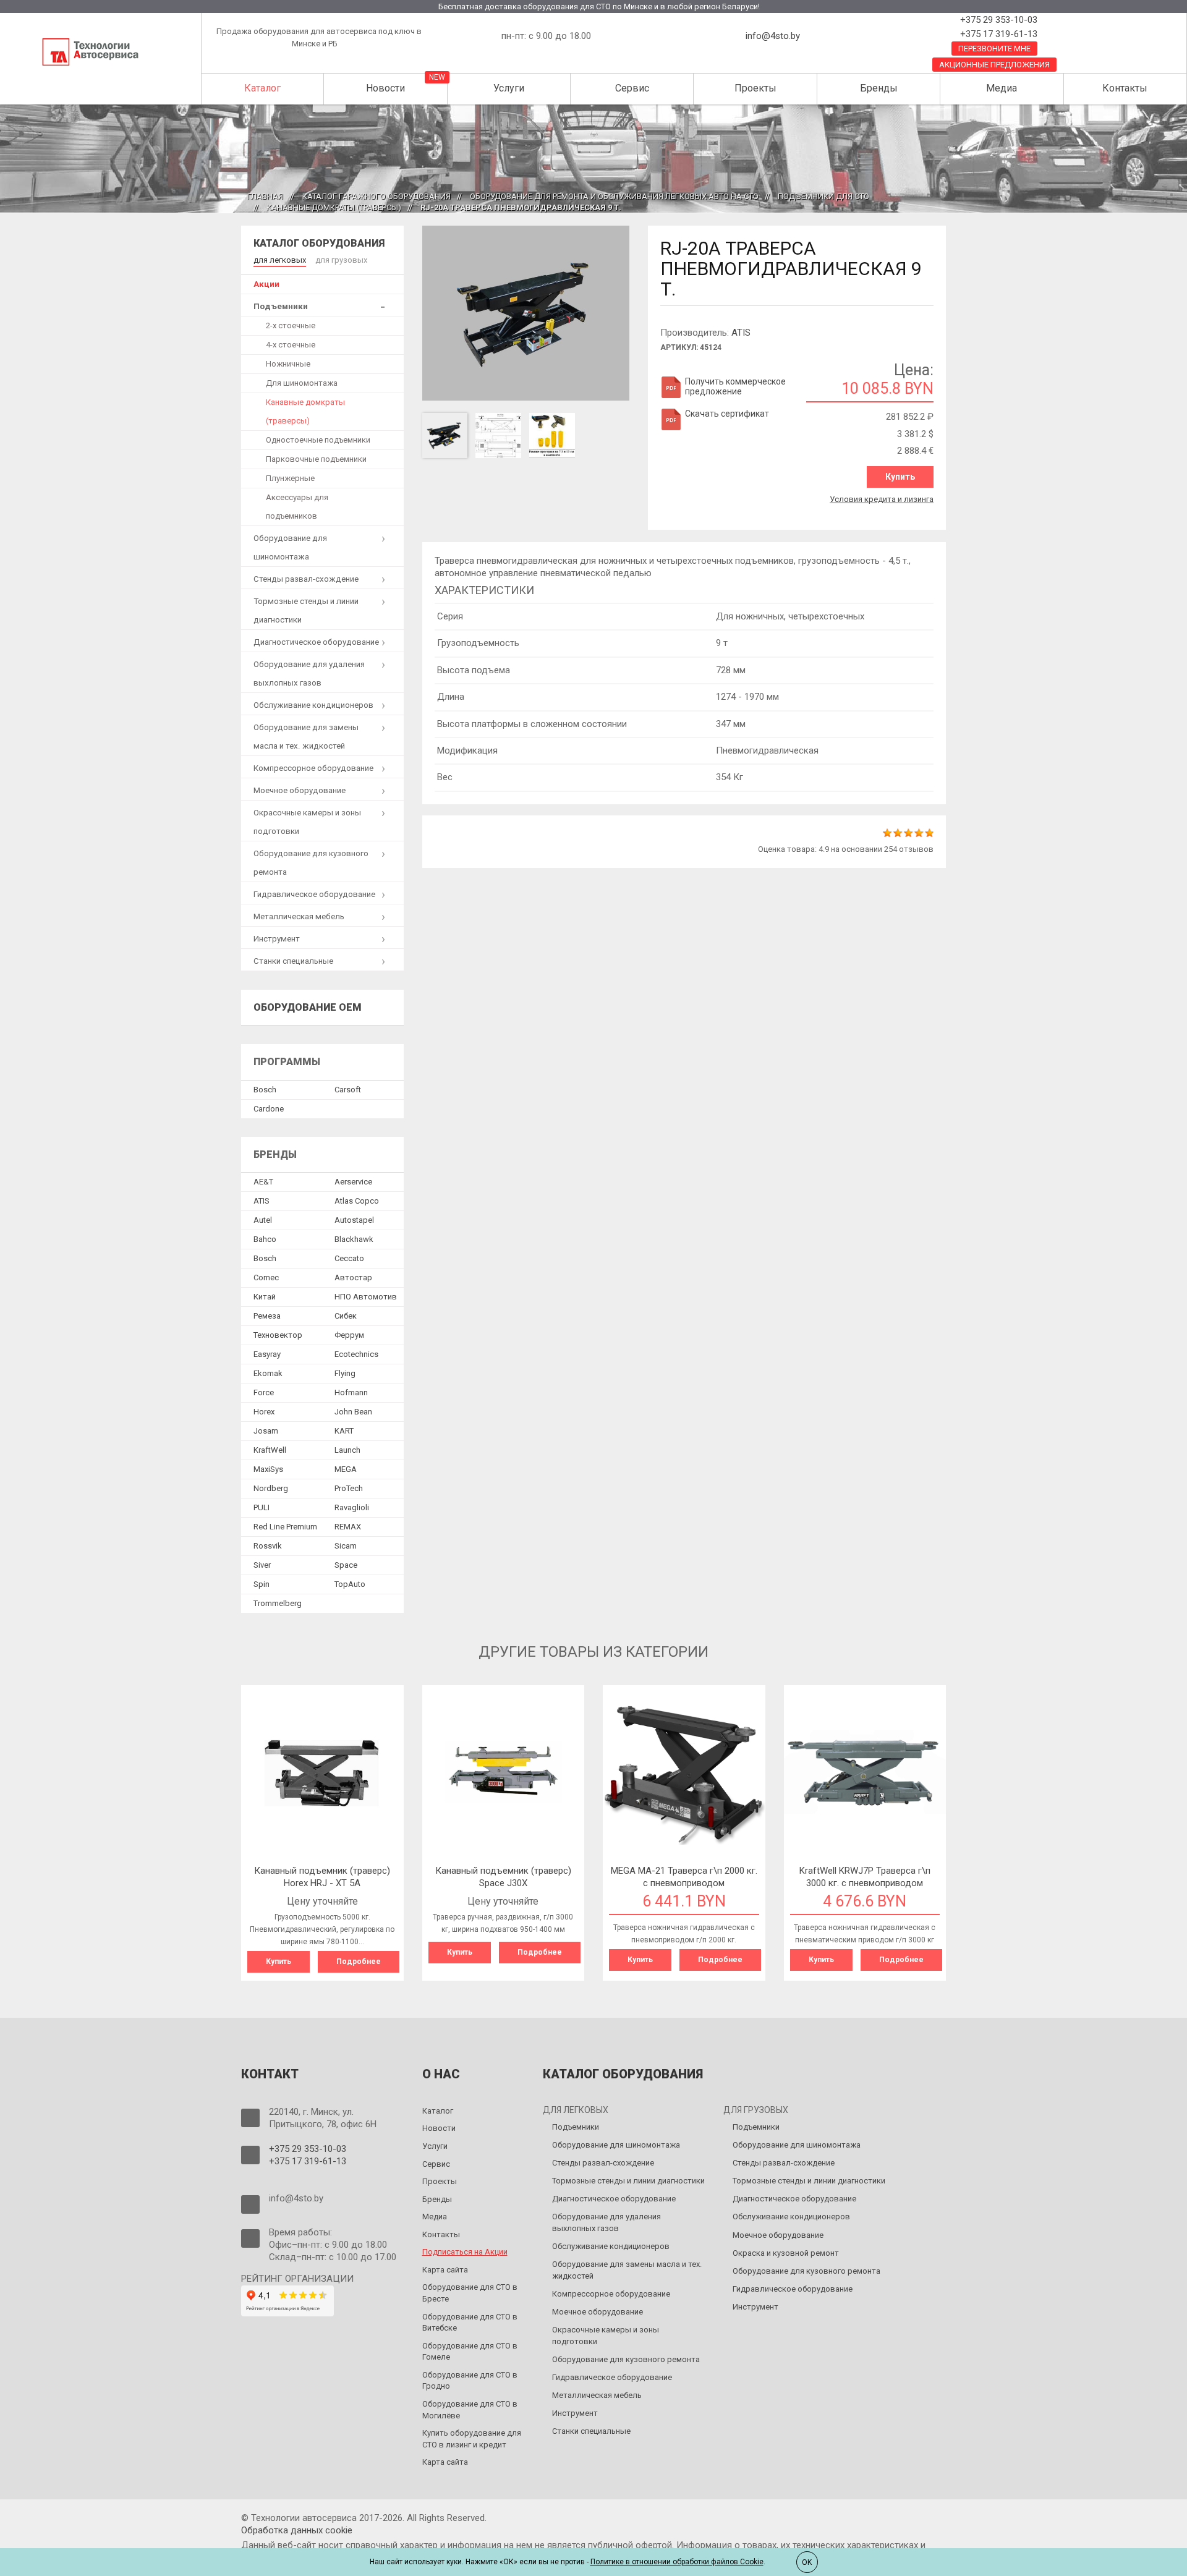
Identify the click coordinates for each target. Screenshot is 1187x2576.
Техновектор (278, 1335)
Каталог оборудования (319, 243)
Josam (266, 1431)
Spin (262, 1584)
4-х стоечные (291, 345)
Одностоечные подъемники (318, 440)
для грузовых (341, 260)
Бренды (879, 88)
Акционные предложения (994, 65)
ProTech (349, 1488)
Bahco (265, 1239)
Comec (266, 1277)
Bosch (265, 1090)
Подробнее (359, 1962)
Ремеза (267, 1316)
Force (264, 1392)
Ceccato (349, 1258)
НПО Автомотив (366, 1297)
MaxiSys (268, 1469)
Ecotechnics (356, 1354)
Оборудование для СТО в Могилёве (470, 2410)
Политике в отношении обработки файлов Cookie (677, 2562)
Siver (262, 1565)
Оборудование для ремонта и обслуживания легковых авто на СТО (614, 196)
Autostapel (354, 1220)
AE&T (263, 1182)
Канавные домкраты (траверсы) (334, 207)
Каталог (262, 88)
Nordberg (271, 1488)
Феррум (349, 1335)
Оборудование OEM (308, 1007)
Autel (263, 1220)
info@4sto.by (773, 36)
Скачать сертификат (727, 414)
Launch (347, 1450)
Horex (264, 1412)
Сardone (269, 1109)
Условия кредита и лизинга (882, 499)
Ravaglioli (352, 1507)
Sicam (346, 1546)
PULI (262, 1507)
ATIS (741, 333)
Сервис (632, 88)
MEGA (346, 1469)
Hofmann (351, 1392)
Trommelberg (278, 1603)
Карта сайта (445, 2270)
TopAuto (350, 1584)
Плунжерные (290, 478)
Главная (265, 196)
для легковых (280, 260)
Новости (385, 88)
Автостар (353, 1277)
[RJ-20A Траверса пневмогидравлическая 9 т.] (526, 312)
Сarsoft (348, 1090)
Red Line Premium (285, 1527)
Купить (900, 477)
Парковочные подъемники (316, 459)
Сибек (346, 1316)
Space (346, 1565)
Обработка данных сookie (297, 2530)
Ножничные (288, 364)
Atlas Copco (357, 1201)
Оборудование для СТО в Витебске (470, 2323)
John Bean (353, 1412)
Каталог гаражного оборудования (377, 196)
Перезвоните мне (994, 49)
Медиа (1002, 88)
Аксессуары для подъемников (297, 507)
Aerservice (353, 1182)
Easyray (267, 1354)
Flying (345, 1373)
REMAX (348, 1527)
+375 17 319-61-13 (998, 34)
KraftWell (270, 1450)
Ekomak (268, 1373)
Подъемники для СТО (823, 196)
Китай (265, 1297)
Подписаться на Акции (465, 2252)
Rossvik (268, 1546)
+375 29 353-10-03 (998, 20)
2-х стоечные (291, 325)
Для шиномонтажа (302, 383)
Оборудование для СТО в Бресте (470, 2293)
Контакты (1125, 88)
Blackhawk (354, 1239)
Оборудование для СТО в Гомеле (470, 2352)
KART (344, 1431)
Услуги (509, 88)
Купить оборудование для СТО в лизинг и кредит (472, 2439)
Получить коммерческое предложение (735, 386)
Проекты (755, 88)
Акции (266, 284)
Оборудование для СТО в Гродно (470, 2381)
